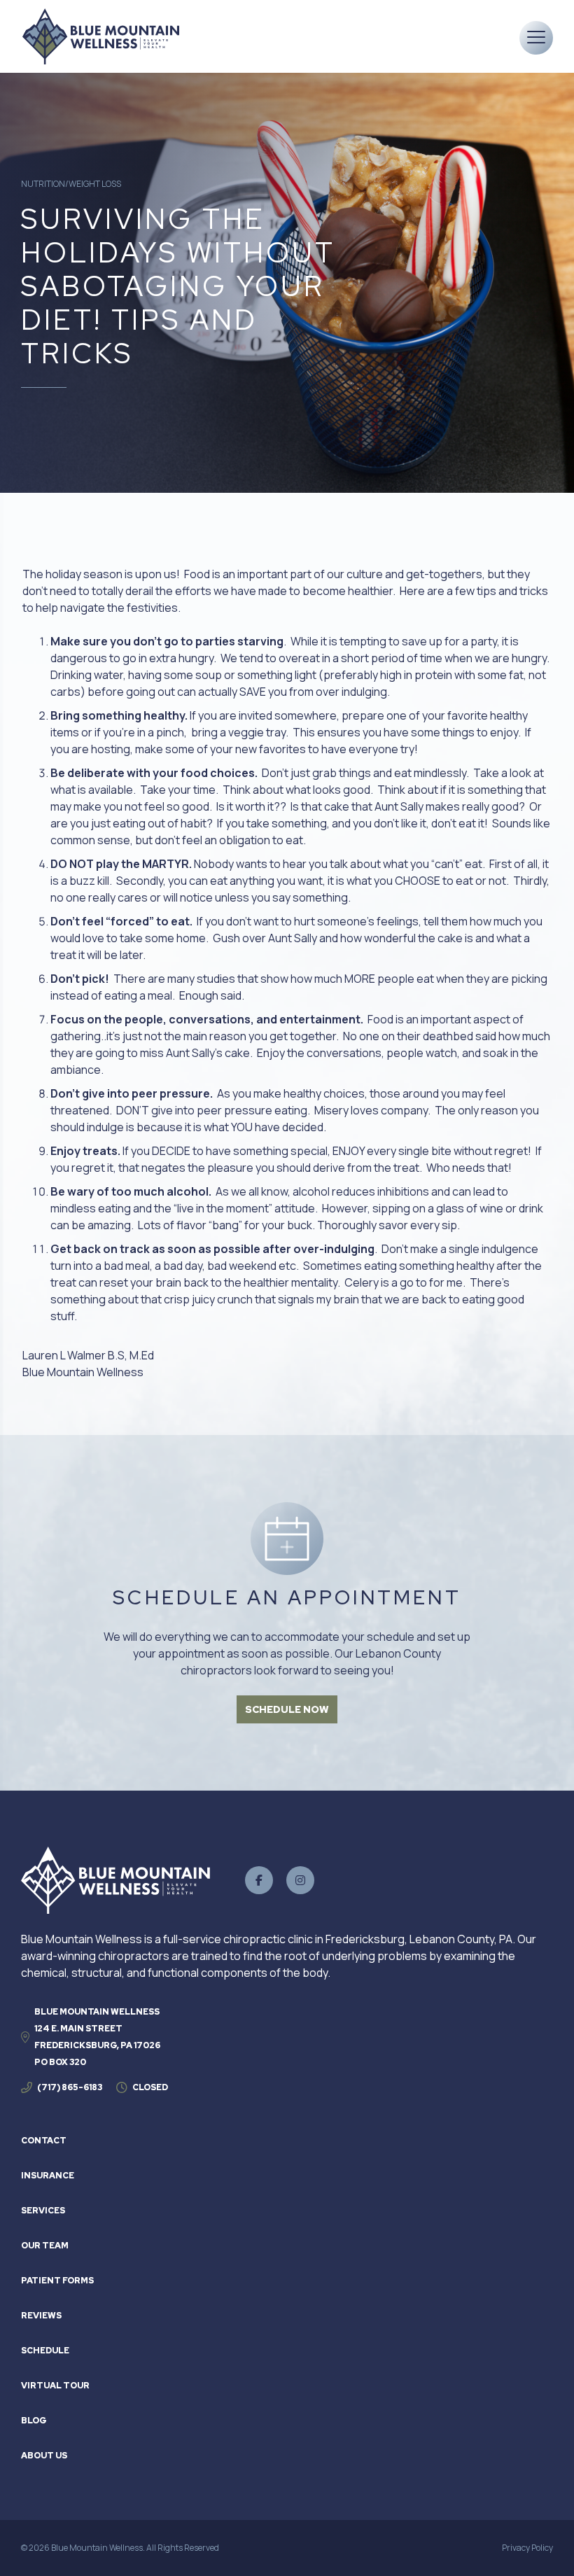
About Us (44, 2456)
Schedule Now (287, 1709)
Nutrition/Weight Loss (71, 184)
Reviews (41, 2316)
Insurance (48, 2176)
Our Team (45, 2246)
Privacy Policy (527, 2548)
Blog (34, 2421)
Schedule (45, 2351)
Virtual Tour (55, 2386)
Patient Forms (57, 2281)
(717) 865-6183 (70, 2087)
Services (43, 2211)
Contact (44, 2141)
